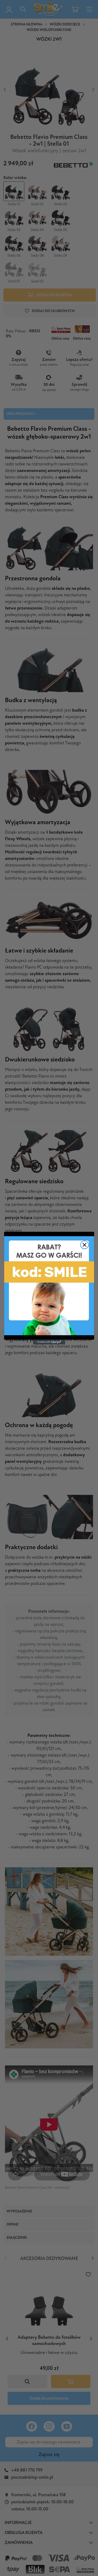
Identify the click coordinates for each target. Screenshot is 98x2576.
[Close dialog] (85, 1245)
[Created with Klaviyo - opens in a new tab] (49, 1342)
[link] (49, 1286)
